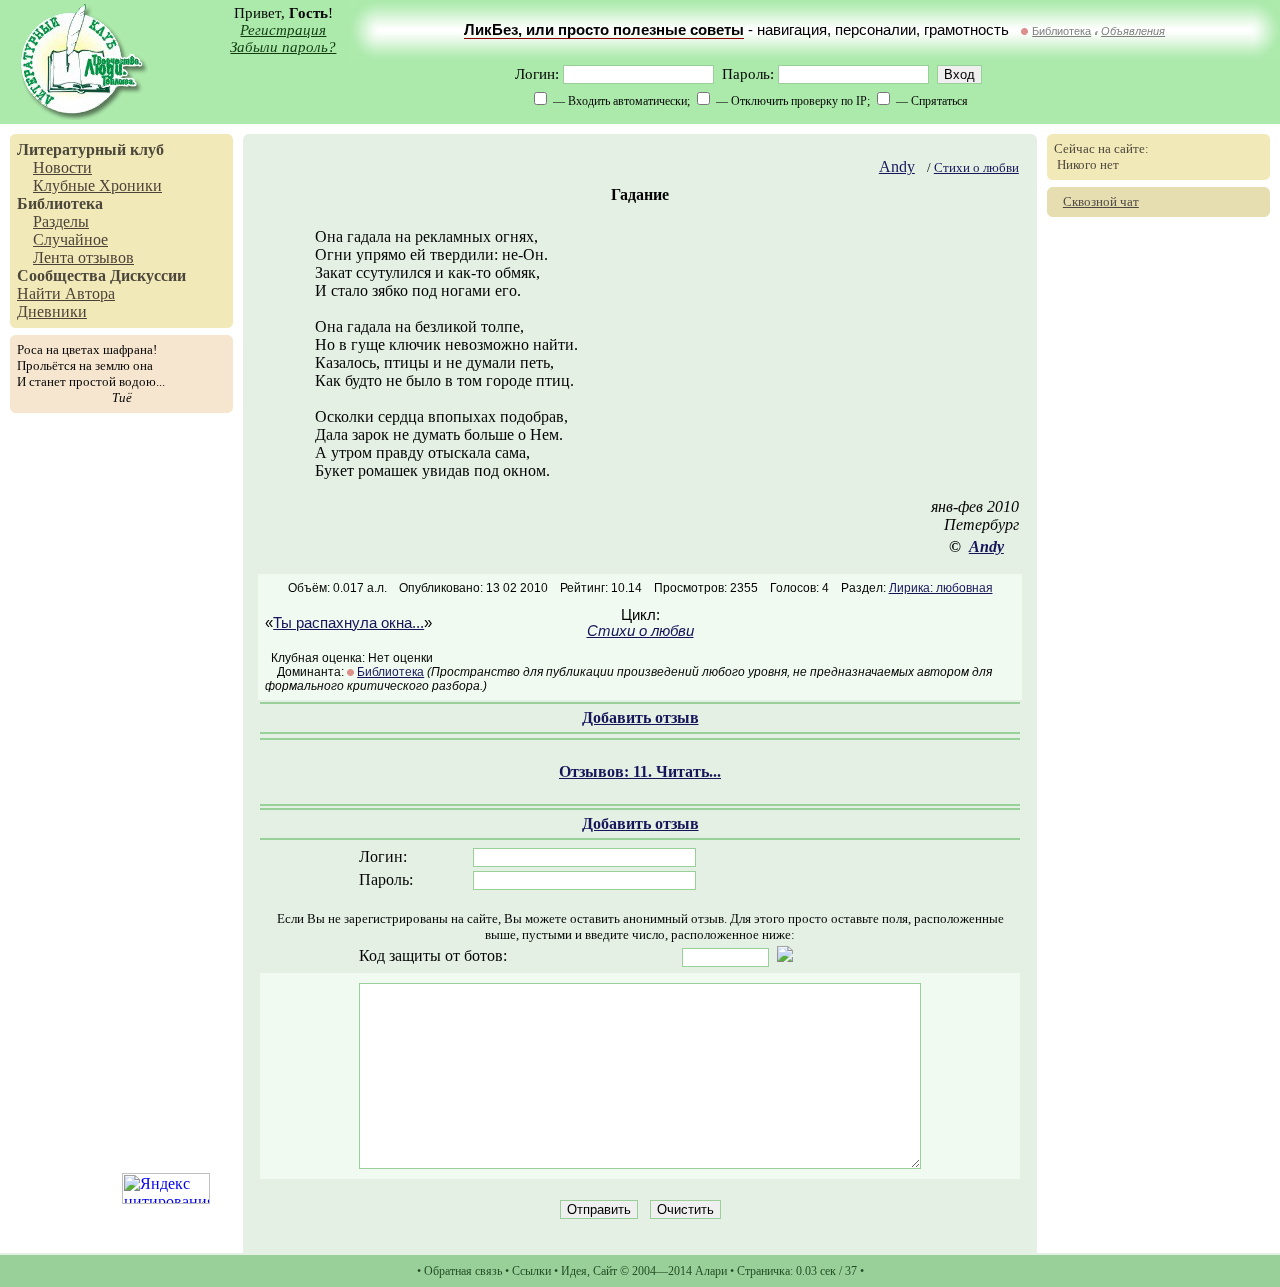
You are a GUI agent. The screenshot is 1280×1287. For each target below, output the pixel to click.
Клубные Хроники (97, 185)
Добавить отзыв (640, 717)
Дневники (52, 311)
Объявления (1133, 31)
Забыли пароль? (283, 47)
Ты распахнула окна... (348, 623)
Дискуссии (148, 275)
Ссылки (531, 1271)
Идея (574, 1271)
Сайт (605, 1271)
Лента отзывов (83, 257)
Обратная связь (463, 1271)
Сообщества (61, 275)
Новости (62, 167)
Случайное (70, 239)
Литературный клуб (90, 149)
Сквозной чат (1101, 201)
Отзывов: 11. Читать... (640, 771)
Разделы (61, 221)
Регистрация (283, 30)
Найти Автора (66, 293)
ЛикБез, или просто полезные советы (604, 30)
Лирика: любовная (941, 588)
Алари (711, 1271)
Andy (897, 166)
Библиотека (1061, 31)
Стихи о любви (976, 167)
